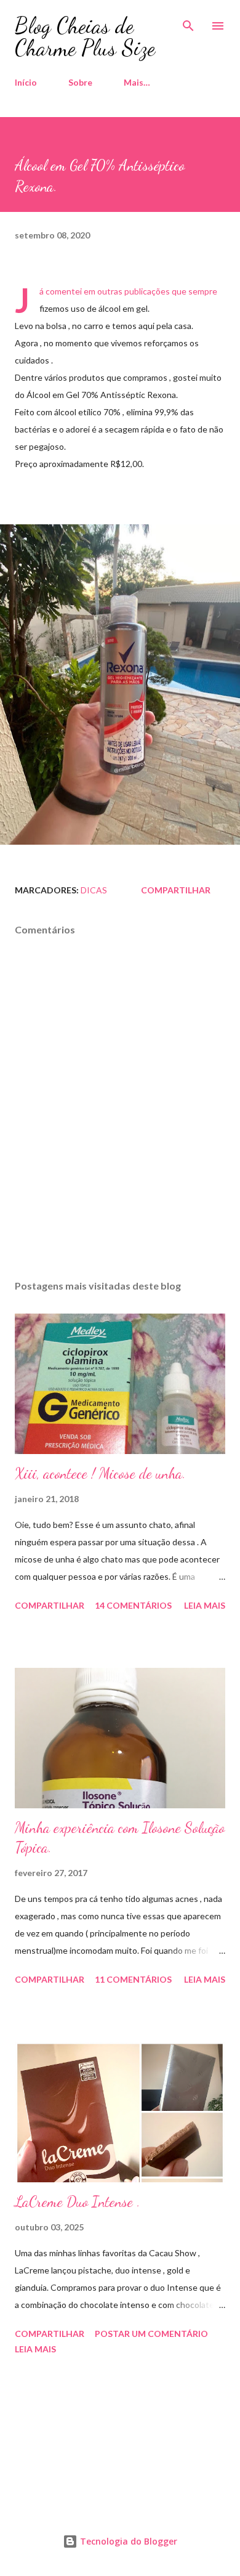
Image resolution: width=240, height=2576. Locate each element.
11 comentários (133, 1979)
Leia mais (205, 1605)
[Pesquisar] (188, 22)
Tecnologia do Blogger (127, 2541)
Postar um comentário (151, 2334)
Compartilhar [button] (176, 890)
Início (26, 82)
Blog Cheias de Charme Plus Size (85, 37)
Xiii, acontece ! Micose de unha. (100, 1473)
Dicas (94, 890)
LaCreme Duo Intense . (78, 2202)
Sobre (80, 82)
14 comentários (133, 1605)
